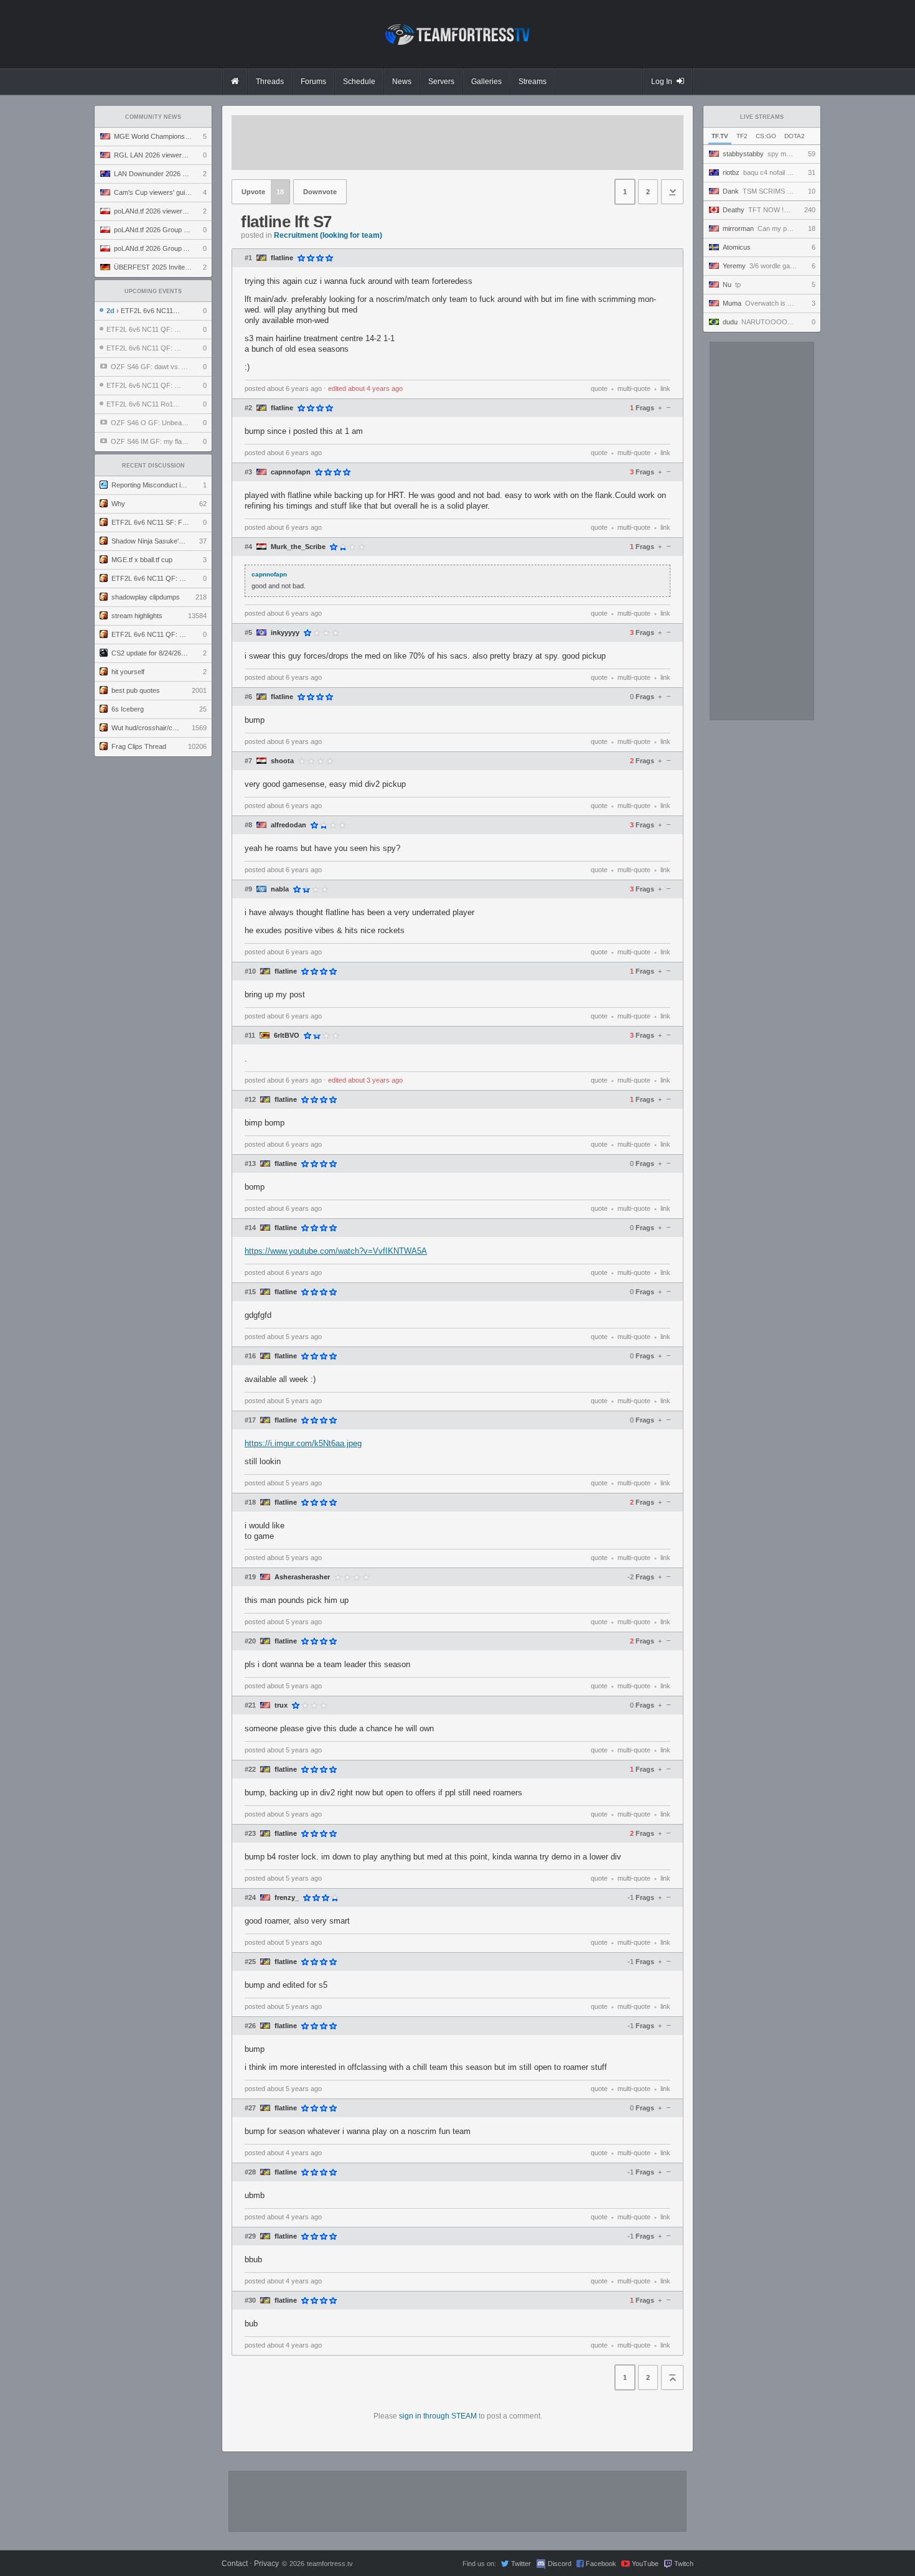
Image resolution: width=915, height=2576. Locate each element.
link (665, 388)
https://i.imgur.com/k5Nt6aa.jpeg (303, 1443)
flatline (282, 258)
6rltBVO (287, 1036)
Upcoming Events (153, 291)
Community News (153, 117)
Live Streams (762, 117)
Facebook (601, 2564)
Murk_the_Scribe (298, 547)
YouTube (645, 2564)
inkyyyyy (285, 633)
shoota (282, 761)
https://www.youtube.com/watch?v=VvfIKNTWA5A (336, 1251)
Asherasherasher (302, 1577)
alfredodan (289, 825)
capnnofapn (291, 472)
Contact (235, 2564)
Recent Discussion (153, 466)
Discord (560, 2564)
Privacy (266, 2564)
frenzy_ (287, 1898)
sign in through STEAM (438, 2416)
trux (281, 1705)
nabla (280, 889)
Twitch (684, 2564)
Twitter (521, 2564)
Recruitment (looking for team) (328, 235)
